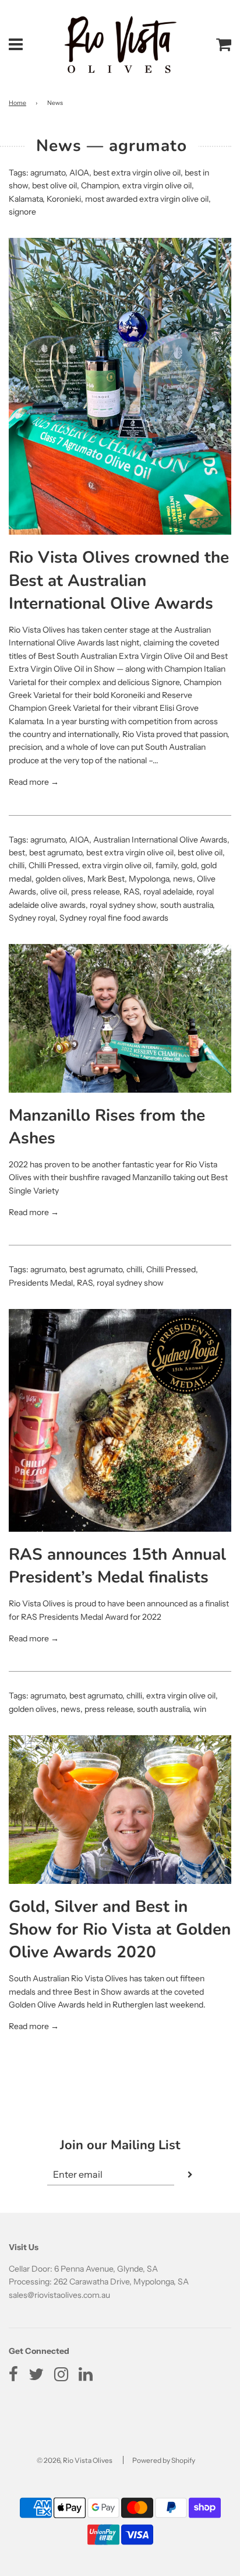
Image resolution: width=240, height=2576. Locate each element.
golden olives (59, 879)
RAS (131, 892)
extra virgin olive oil (157, 185)
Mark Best (106, 879)
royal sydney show (123, 905)
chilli (17, 865)
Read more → (34, 782)
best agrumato (56, 852)
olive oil (54, 892)
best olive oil (54, 185)
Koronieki (64, 199)
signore (22, 212)
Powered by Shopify (164, 2460)
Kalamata (26, 199)
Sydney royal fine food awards (114, 918)
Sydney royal (32, 918)
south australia (186, 905)
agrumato (48, 173)
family (166, 865)
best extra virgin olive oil (137, 173)
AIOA (79, 173)
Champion (100, 185)
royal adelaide (168, 892)
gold (189, 865)
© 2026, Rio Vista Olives (75, 2460)
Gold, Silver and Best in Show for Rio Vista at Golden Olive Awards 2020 (120, 1929)
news (183, 879)
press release (95, 892)
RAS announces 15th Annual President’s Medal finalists (117, 1566)
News (59, 146)
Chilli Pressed (53, 865)
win (200, 1709)
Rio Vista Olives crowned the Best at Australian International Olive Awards (119, 580)
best (17, 852)
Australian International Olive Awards (160, 840)
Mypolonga (149, 879)
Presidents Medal (41, 1283)
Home (17, 103)
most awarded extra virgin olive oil (147, 199)
